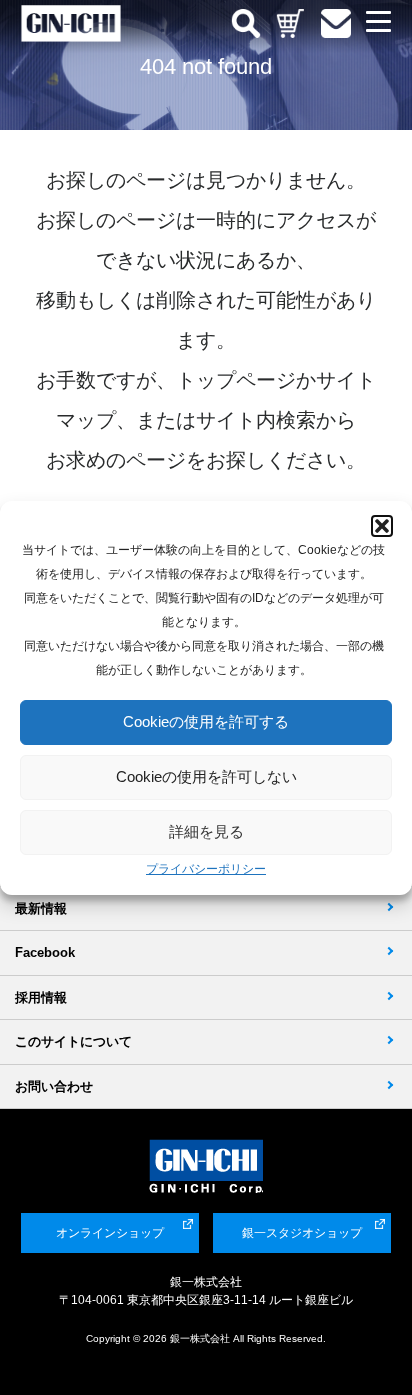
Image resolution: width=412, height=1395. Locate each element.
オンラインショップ (110, 1233)
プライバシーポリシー (206, 869)
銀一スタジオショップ (302, 1233)
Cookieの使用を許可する (206, 721)
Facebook (45, 952)
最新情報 (41, 908)
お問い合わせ (54, 1086)
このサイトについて (73, 1041)
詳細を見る (206, 831)
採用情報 (41, 997)
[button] (382, 526)
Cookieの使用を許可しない (206, 776)
